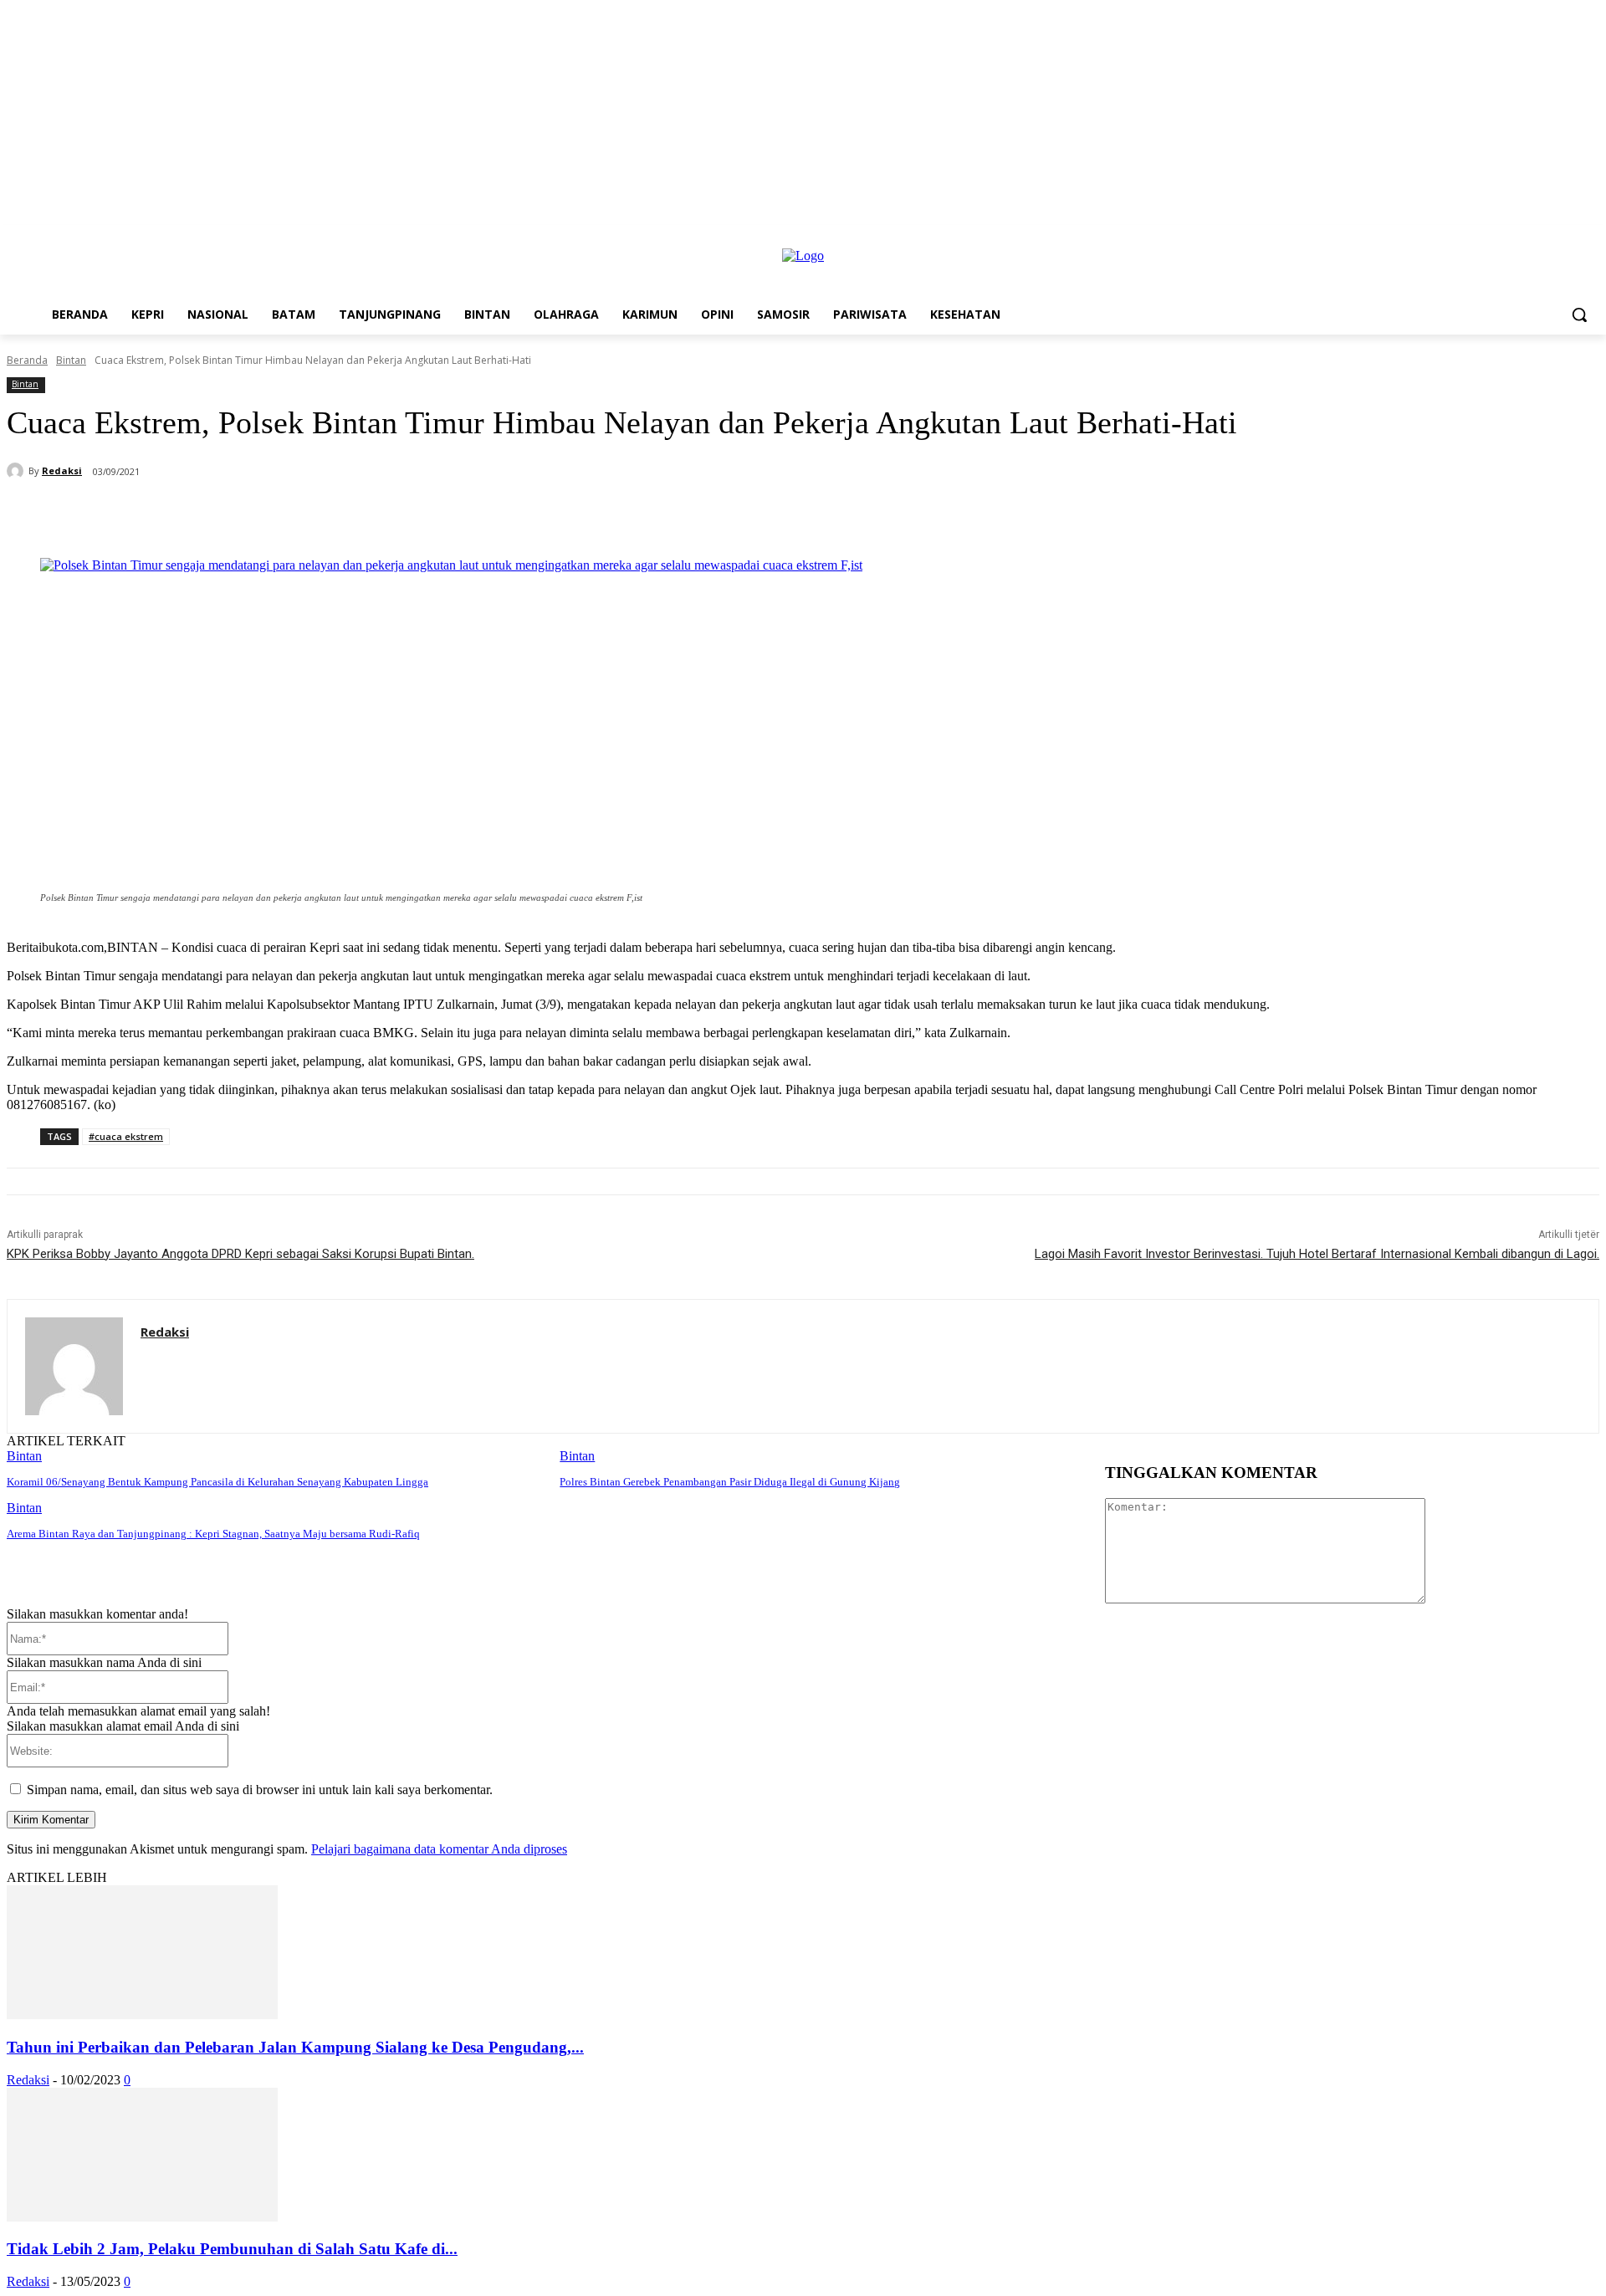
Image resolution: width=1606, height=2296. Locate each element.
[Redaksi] (18, 471)
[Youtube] (1590, 237)
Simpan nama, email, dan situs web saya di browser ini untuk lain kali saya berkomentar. (260, 1790)
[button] (1579, 314)
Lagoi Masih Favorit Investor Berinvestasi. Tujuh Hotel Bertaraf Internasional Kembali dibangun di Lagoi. (1317, 1254)
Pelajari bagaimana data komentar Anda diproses (439, 1849)
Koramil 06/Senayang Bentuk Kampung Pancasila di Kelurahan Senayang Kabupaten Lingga (217, 1482)
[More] (461, 515)
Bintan (71, 360)
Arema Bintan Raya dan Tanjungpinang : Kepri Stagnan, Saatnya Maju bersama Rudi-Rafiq (213, 1534)
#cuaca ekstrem (126, 1136)
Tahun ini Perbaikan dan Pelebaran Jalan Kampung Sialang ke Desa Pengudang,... (295, 2047)
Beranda (27, 360)
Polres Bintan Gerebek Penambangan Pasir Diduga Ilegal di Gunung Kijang (730, 1482)
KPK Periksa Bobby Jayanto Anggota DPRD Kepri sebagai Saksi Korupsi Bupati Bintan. (240, 1254)
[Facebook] (1544, 237)
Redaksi (62, 470)
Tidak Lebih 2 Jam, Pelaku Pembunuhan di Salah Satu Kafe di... (232, 2249)
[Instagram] (1566, 237)
